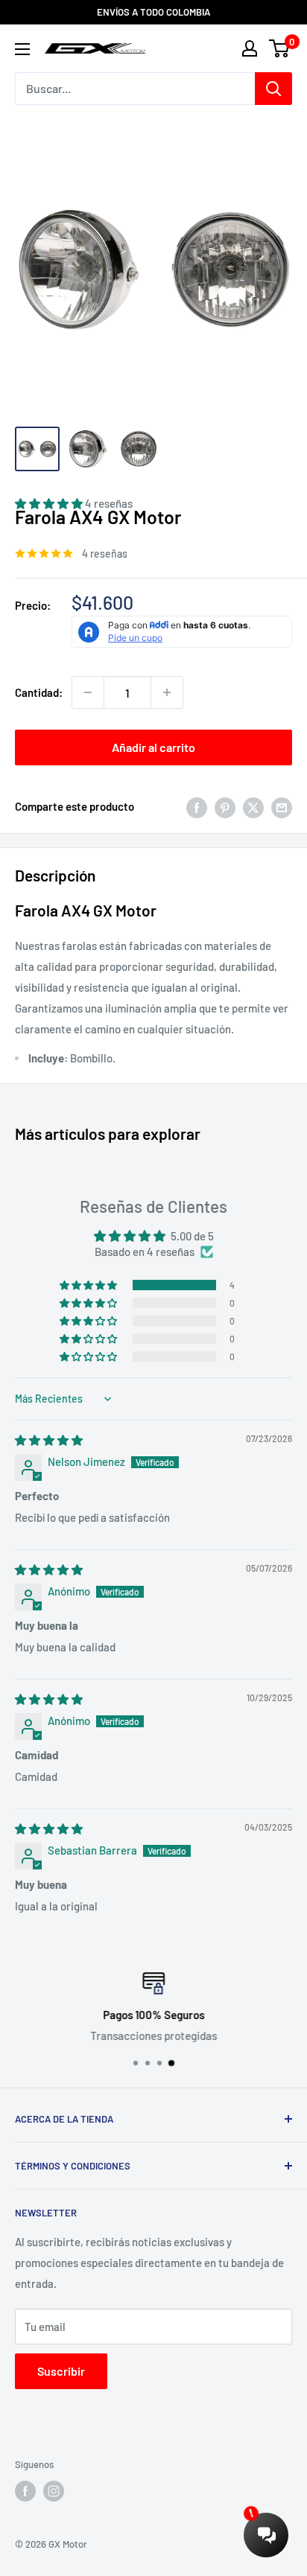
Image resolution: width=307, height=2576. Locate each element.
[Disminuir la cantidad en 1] (88, 692)
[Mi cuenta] (250, 48)
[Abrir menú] (22, 49)
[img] (49, 1440)
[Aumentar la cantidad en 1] (167, 692)
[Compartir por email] (282, 806)
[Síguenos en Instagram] (54, 2491)
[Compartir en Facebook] (197, 806)
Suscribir (61, 2371)
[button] (89, 1285)
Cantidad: (39, 692)
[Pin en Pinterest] (225, 806)
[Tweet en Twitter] (253, 806)
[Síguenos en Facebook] (25, 2491)
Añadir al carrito (153, 747)
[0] (280, 48)
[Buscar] (273, 89)
